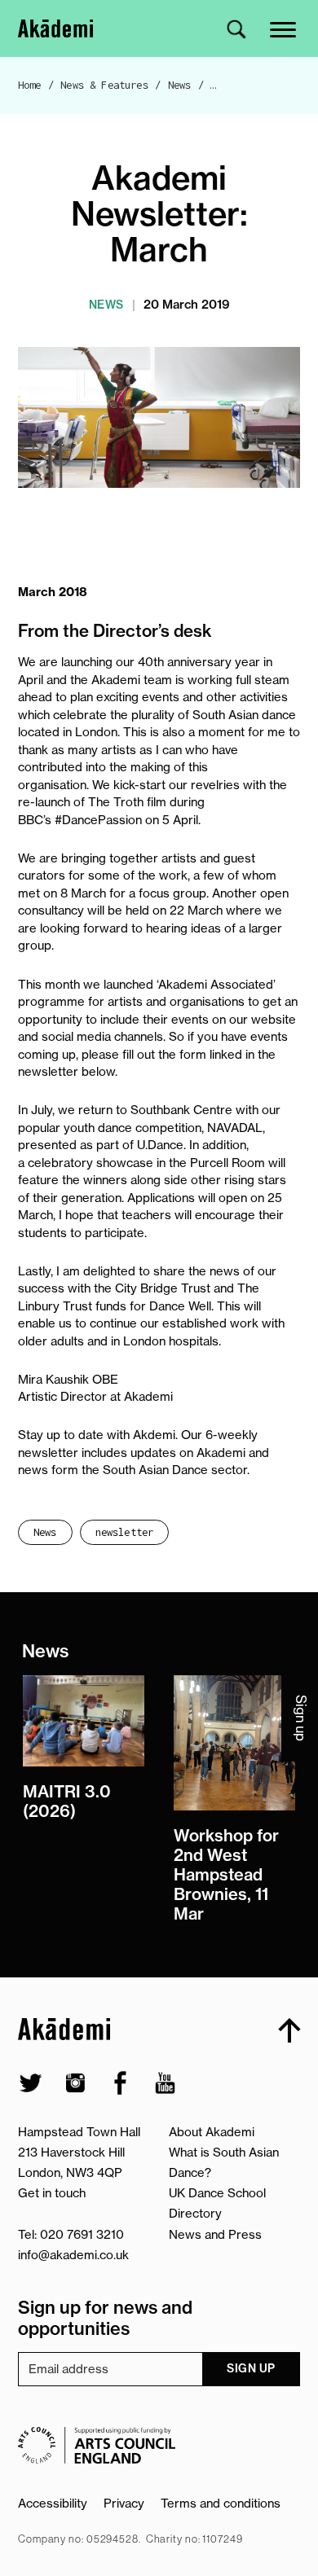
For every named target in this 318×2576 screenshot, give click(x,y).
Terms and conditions (221, 2503)
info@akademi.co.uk (73, 2255)
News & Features (104, 85)
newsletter (125, 1532)
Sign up (251, 2368)
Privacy (124, 2503)
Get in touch (52, 2193)
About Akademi (212, 2132)
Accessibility (53, 2503)
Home (30, 85)
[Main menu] (284, 28)
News (180, 85)
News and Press (215, 2234)
